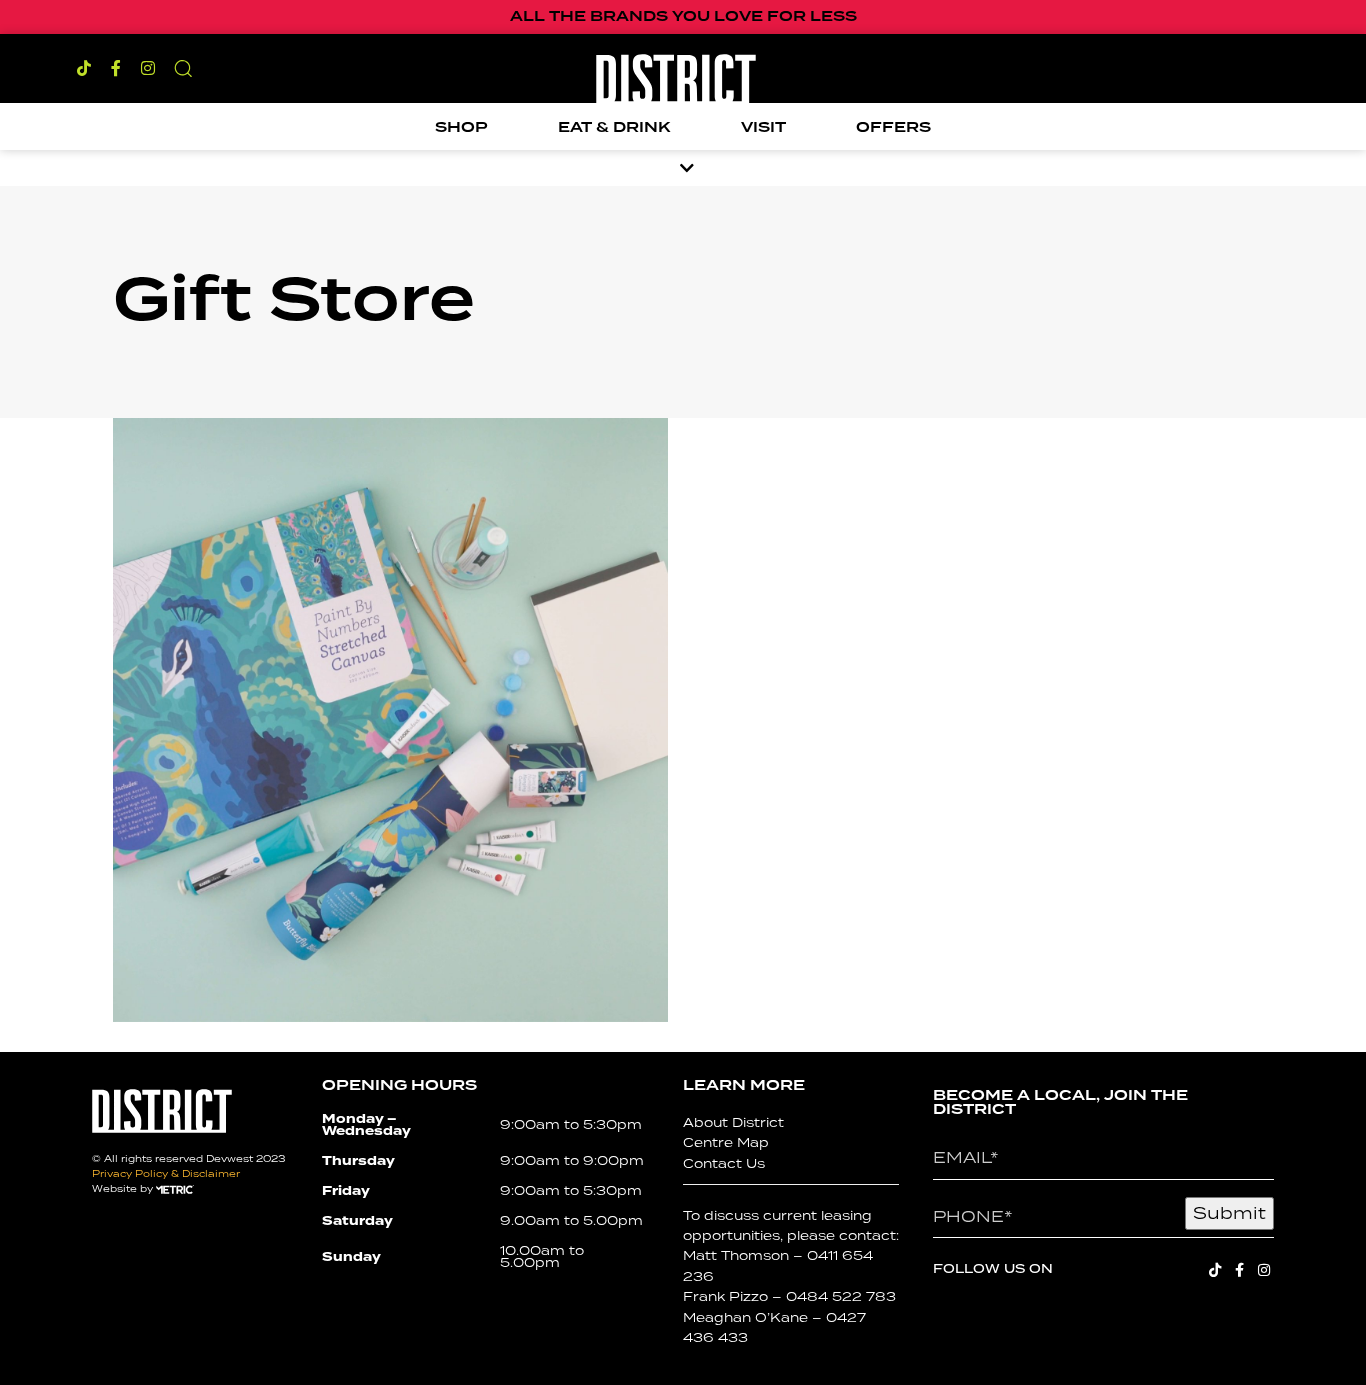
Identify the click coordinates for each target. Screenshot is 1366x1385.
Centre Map (726, 1142)
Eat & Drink (614, 128)
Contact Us (724, 1163)
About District (733, 1122)
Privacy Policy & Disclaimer (166, 1173)
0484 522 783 (841, 1296)
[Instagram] (148, 68)
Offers (893, 128)
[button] (183, 68)
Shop (461, 128)
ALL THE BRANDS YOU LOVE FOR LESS (683, 17)
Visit (763, 128)
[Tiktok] (84, 68)
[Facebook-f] (116, 68)
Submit (1229, 1213)
